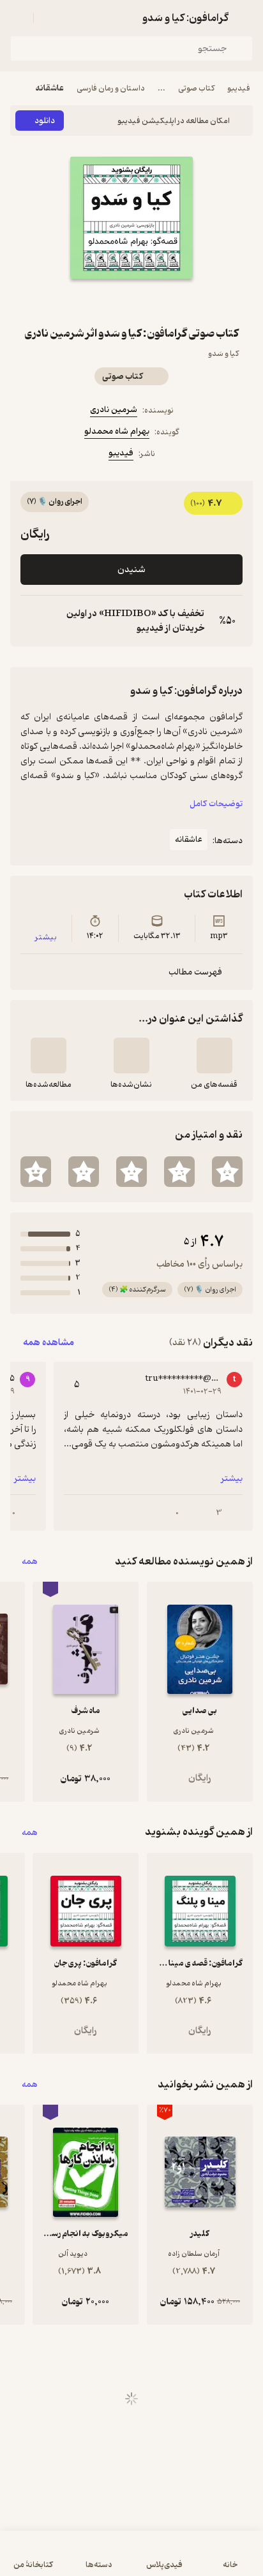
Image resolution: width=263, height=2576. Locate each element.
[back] (245, 18)
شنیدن (131, 570)
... (162, 88)
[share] (116, 302)
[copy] (31, 621)
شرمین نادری (114, 410)
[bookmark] (147, 302)
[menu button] (18, 18)
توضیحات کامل (216, 804)
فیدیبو (239, 88)
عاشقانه (50, 88)
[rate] (227, 1172)
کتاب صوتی (196, 88)
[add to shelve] (214, 1056)
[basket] (49, 18)
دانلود (45, 121)
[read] (49, 1056)
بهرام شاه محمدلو (117, 431)
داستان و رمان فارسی (111, 88)
